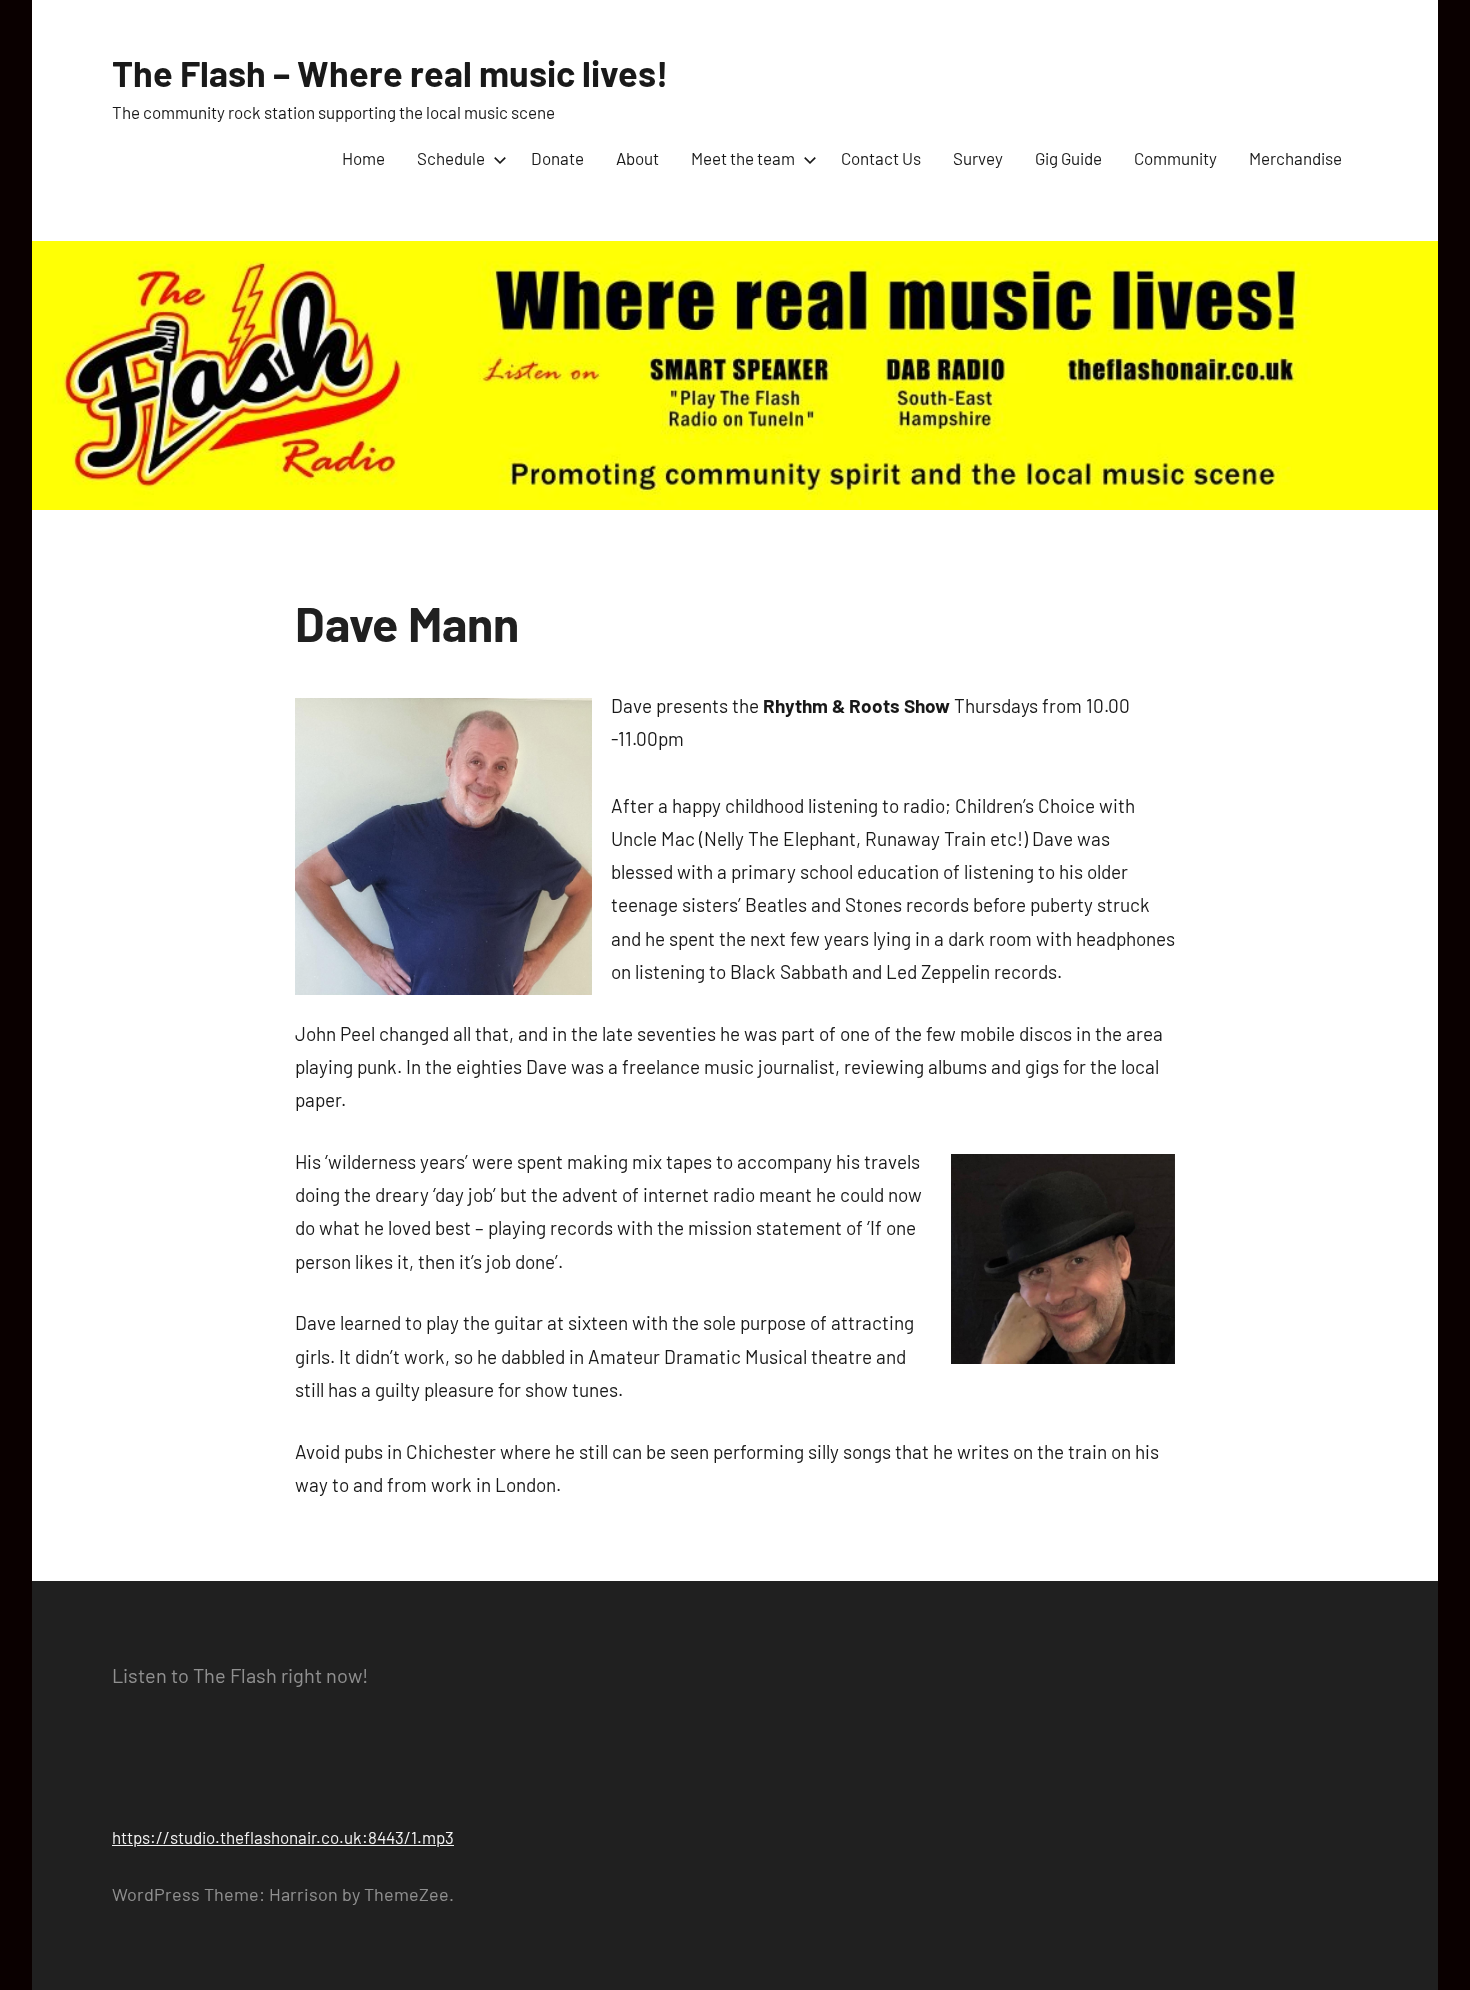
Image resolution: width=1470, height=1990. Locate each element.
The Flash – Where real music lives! (390, 72)
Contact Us (881, 158)
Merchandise (1295, 158)
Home (363, 158)
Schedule (451, 158)
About (637, 158)
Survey (978, 158)
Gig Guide (1068, 158)
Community (1175, 158)
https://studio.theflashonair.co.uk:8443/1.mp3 (283, 1837)
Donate (557, 158)
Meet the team (743, 158)
